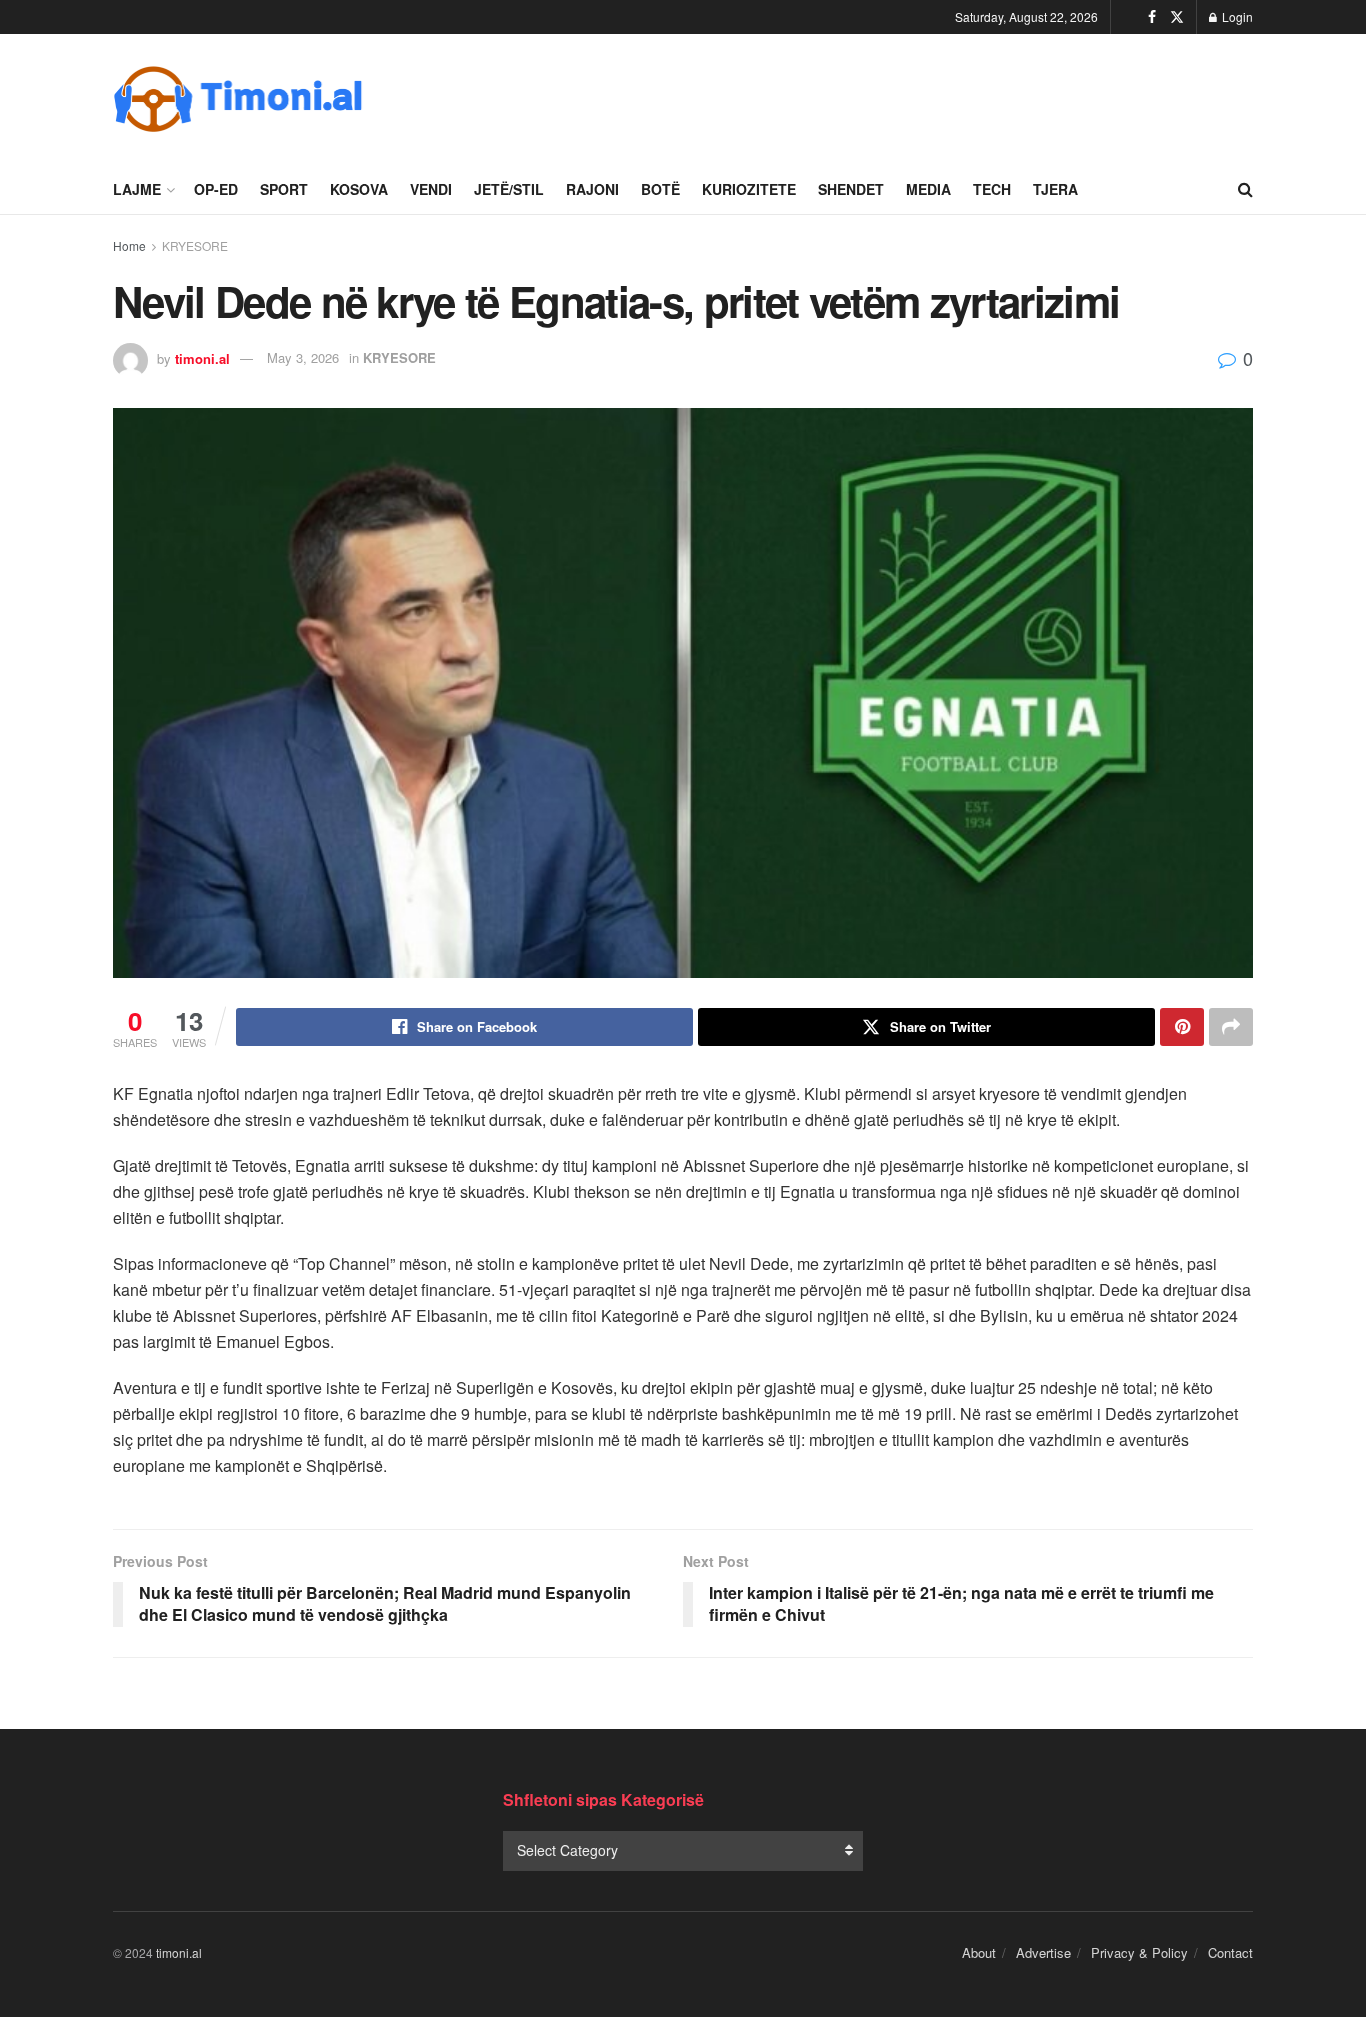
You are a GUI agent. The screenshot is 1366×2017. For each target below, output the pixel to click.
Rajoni (592, 189)
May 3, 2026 (303, 357)
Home (129, 245)
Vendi (431, 189)
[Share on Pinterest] (1182, 1027)
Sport (284, 189)
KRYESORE (195, 245)
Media (928, 189)
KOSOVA (359, 189)
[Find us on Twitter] (1177, 17)
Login (1236, 16)
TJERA (1055, 189)
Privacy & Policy (1139, 1952)
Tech (992, 189)
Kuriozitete (749, 189)
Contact (1230, 1952)
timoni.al (202, 357)
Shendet (851, 189)
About (979, 1952)
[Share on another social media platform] (1231, 1027)
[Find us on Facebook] (1152, 17)
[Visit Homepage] (238, 99)
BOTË (660, 189)
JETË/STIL (509, 189)
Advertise (1043, 1952)
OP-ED (216, 189)
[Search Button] (1245, 189)
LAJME (137, 189)
